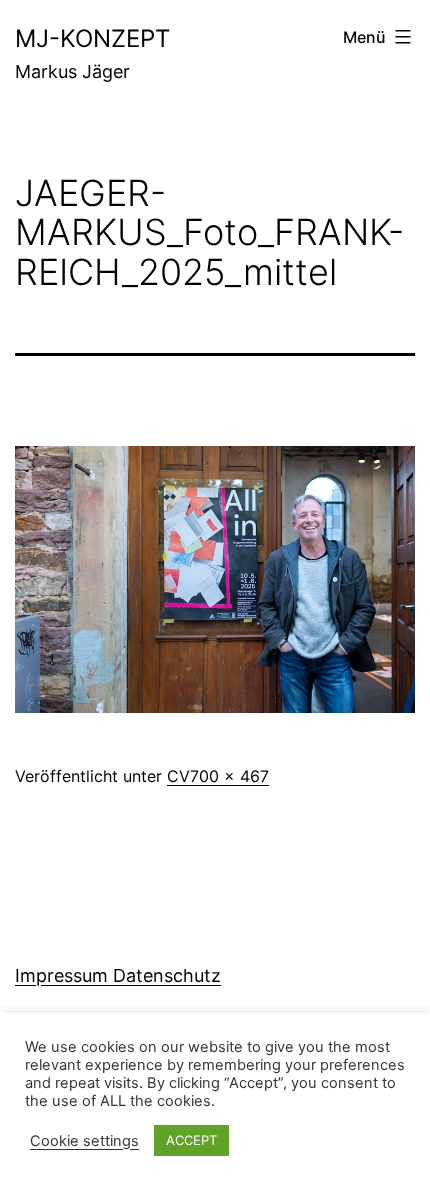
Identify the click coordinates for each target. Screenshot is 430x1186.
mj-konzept (92, 38)
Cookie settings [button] (84, 1141)
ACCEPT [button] (191, 1140)
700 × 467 (229, 776)
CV (178, 776)
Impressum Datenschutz (118, 975)
